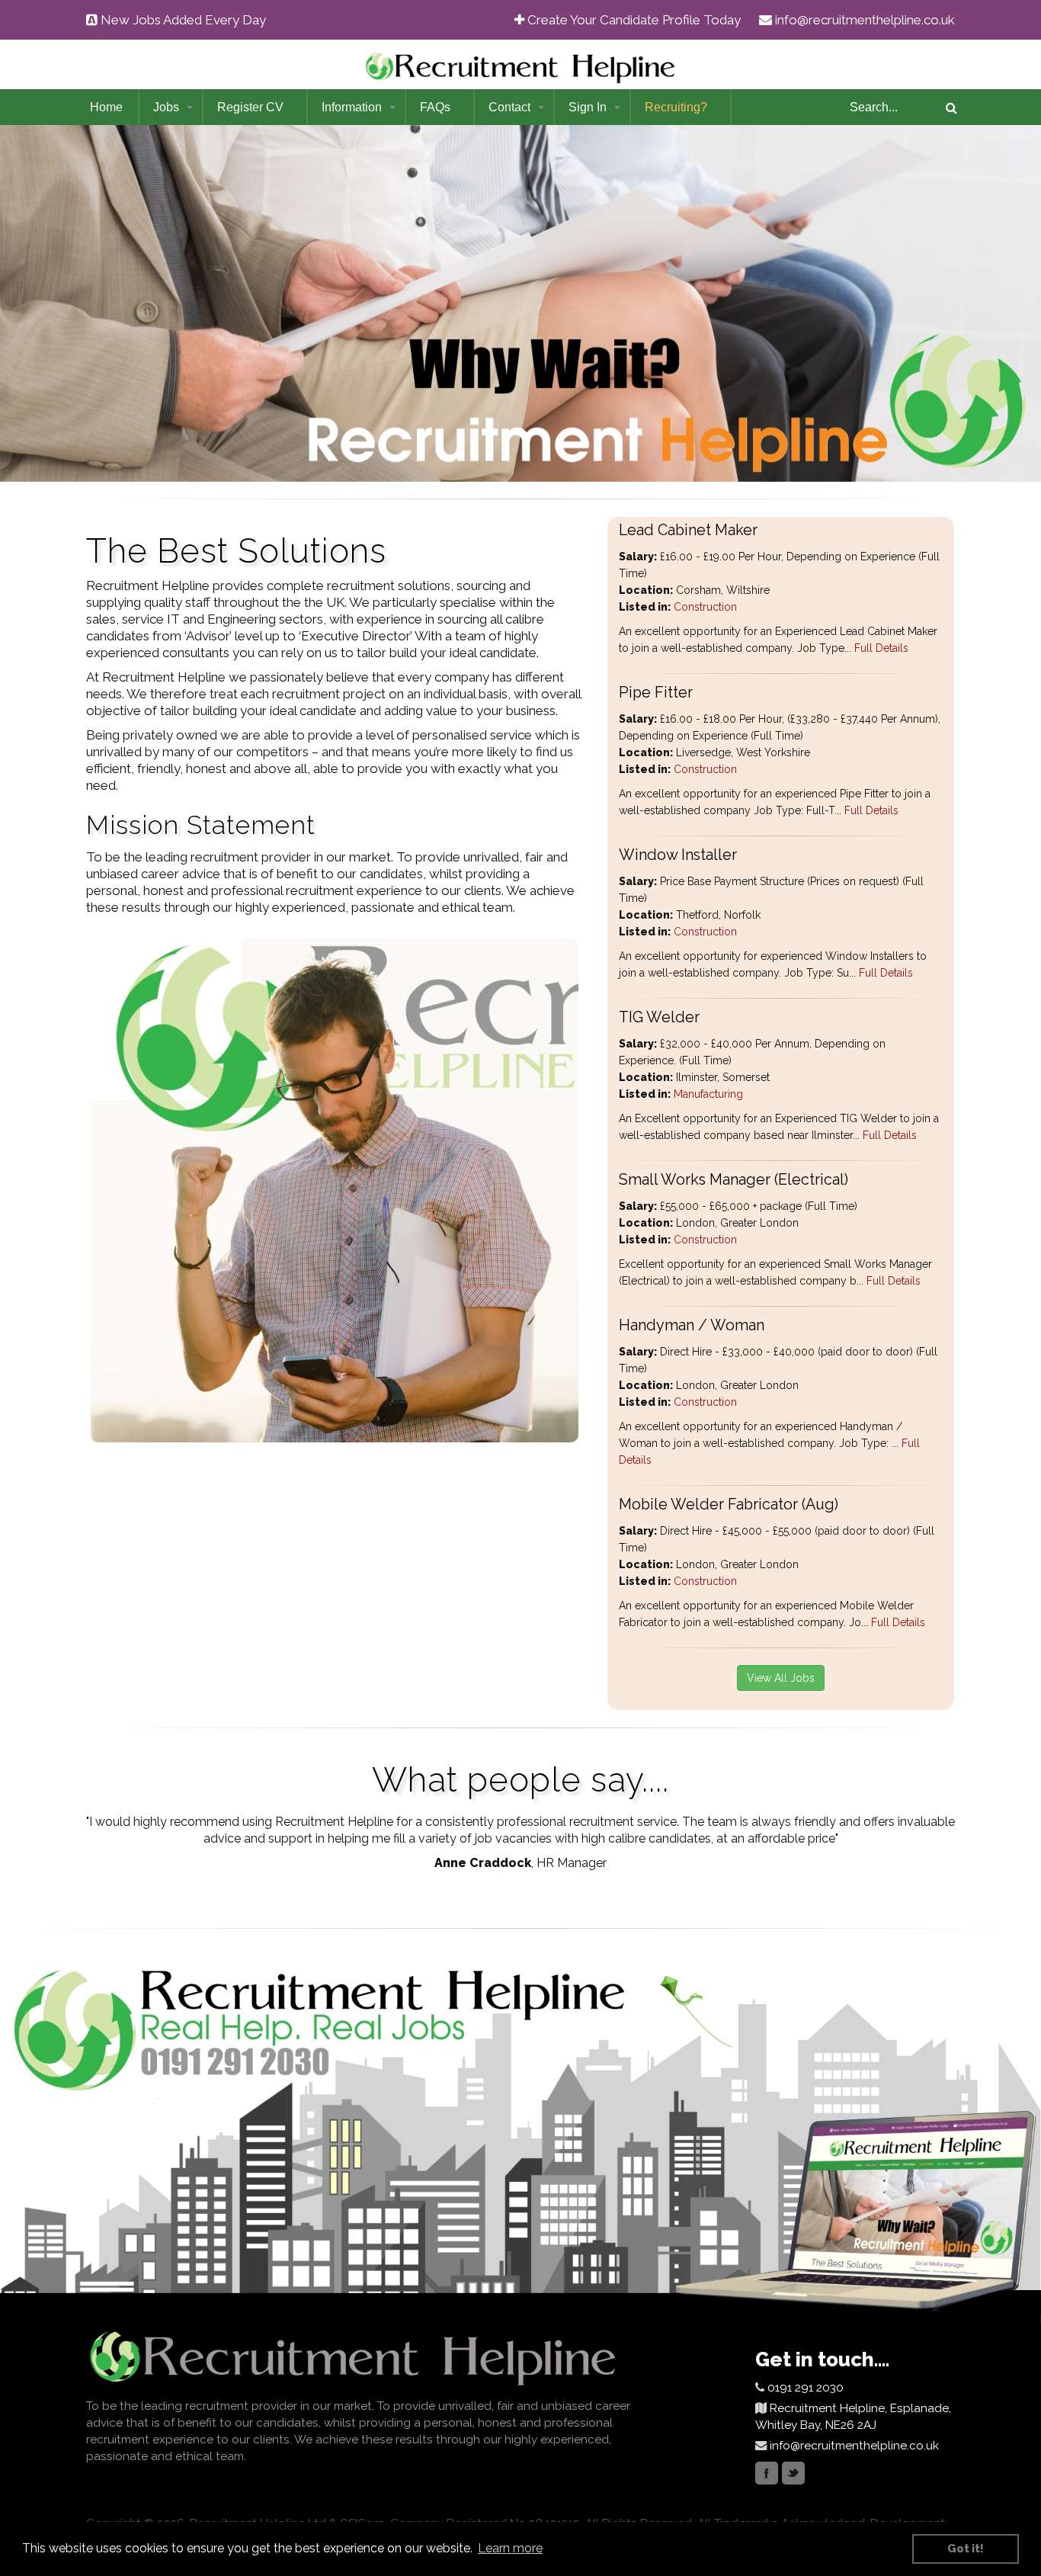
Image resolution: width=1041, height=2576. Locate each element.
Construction (705, 607)
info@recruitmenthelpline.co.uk (865, 20)
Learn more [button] (510, 2548)
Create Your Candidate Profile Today (634, 20)
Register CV (250, 107)
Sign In (588, 107)
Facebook (767, 2473)
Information (352, 107)
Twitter (793, 2473)
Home (106, 107)
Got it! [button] (966, 2548)
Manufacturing (708, 1094)
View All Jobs (781, 1678)
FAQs (435, 107)
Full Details (880, 648)
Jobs (166, 107)
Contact (509, 107)
